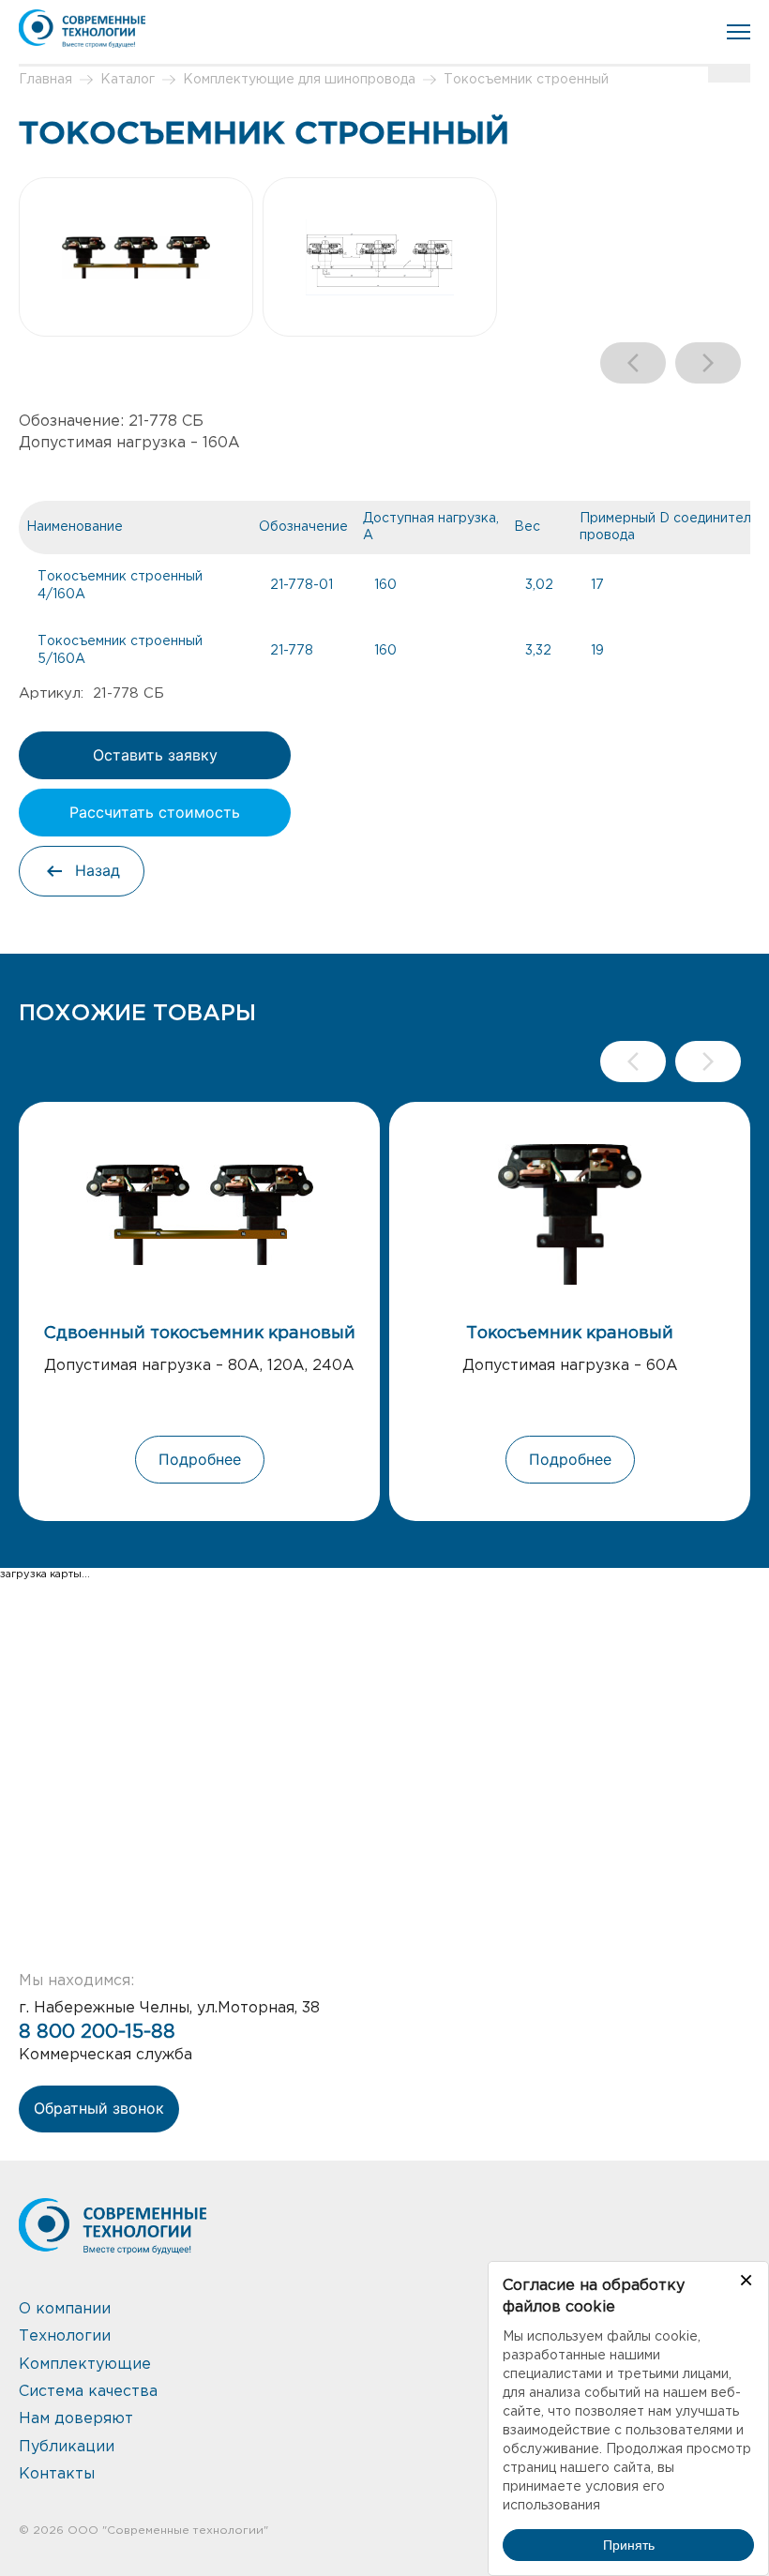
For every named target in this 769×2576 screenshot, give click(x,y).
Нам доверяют (76, 2419)
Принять (629, 2545)
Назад (98, 870)
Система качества (88, 2392)
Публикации (67, 2447)
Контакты (57, 2474)
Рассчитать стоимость (155, 812)
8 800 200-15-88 (97, 2032)
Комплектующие (85, 2365)
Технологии (65, 2336)
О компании (65, 2309)
